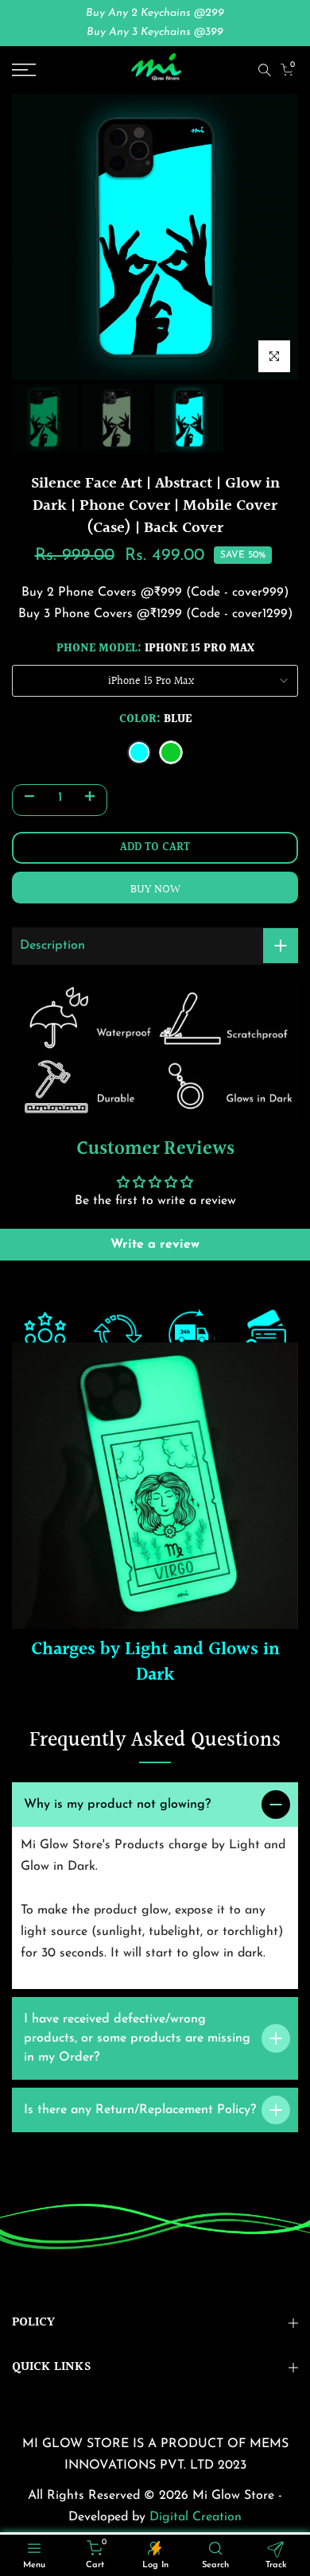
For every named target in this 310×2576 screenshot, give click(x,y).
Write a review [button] (155, 1245)
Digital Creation (196, 2517)
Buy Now (155, 890)
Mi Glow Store (235, 2496)
